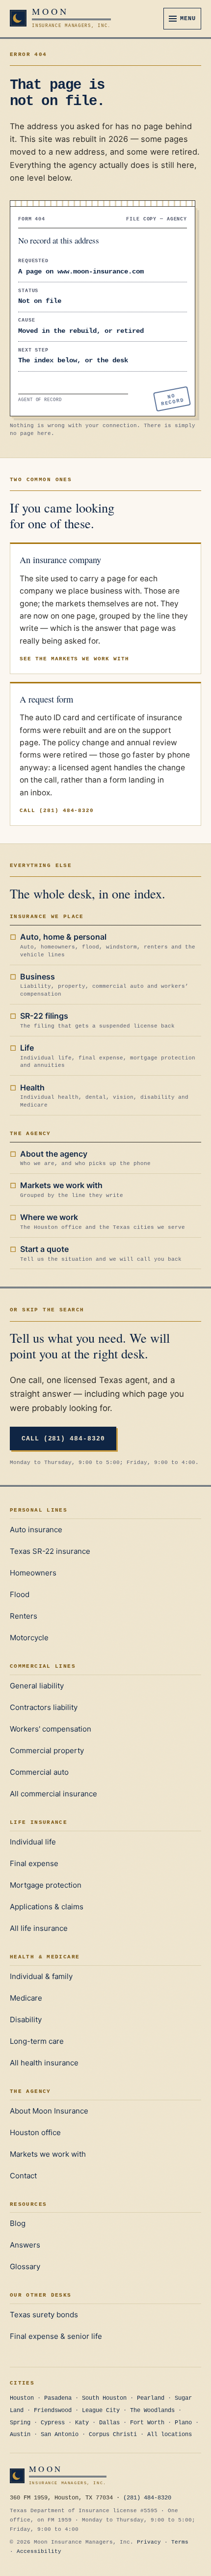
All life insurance (39, 1928)
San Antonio (60, 2435)
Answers (25, 2245)
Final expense (34, 1863)
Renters (24, 1616)
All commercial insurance (53, 1794)
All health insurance (44, 2063)
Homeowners (33, 1573)
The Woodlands (152, 2411)
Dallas (109, 2423)
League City (101, 2411)
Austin (20, 2435)
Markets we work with (48, 2154)
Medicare (26, 1998)
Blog (18, 2223)
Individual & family (41, 1976)
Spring (20, 2423)
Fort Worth (147, 2423)
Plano (183, 2423)
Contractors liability (44, 1707)
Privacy (149, 2542)
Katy (82, 2423)
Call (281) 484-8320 (57, 811)
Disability (26, 2020)
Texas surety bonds (44, 2315)
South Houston (104, 2398)
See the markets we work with (74, 659)
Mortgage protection (46, 1885)
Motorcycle (29, 1638)
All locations (170, 2435)
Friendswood (53, 2411)
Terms (180, 2542)
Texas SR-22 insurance (50, 1551)
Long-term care (37, 2041)
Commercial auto (39, 1772)
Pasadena (58, 2398)
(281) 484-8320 (147, 2498)
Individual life (33, 1842)
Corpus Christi (113, 2435)
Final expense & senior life (56, 2336)
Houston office (35, 2132)
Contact (23, 2176)
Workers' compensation (51, 1729)
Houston (22, 2398)
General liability (37, 1686)
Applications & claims (47, 1907)
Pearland (151, 2398)
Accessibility (39, 2551)
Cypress (53, 2423)
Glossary (25, 2266)
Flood (20, 1594)
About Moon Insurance (49, 2111)
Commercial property (47, 1750)
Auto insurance (36, 1530)
